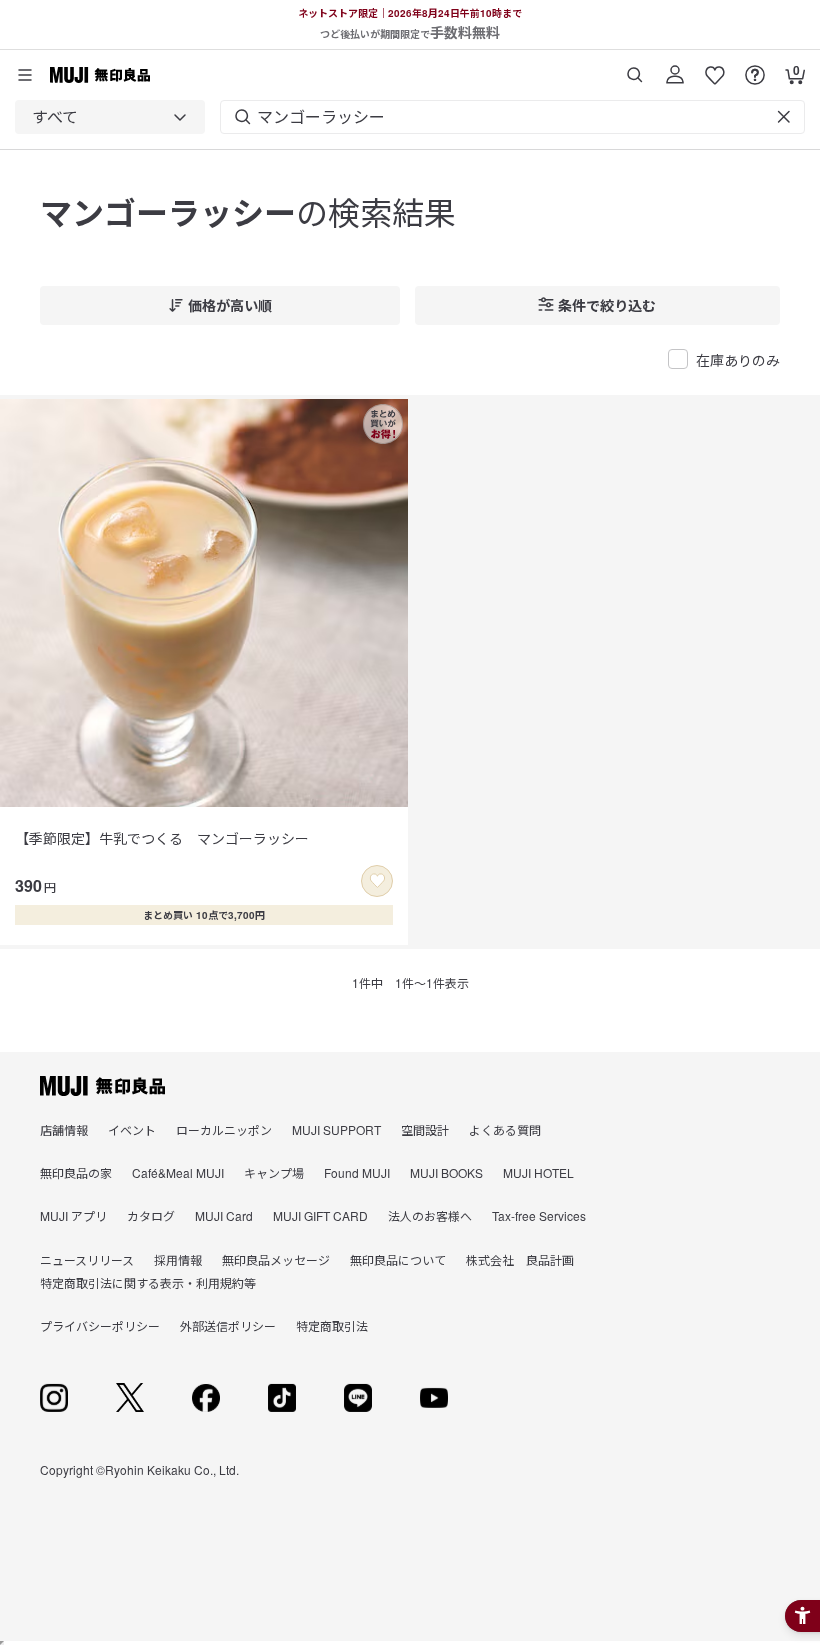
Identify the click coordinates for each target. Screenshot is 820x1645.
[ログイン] (675, 67)
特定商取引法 (332, 1325)
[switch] (377, 881)
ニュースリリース (87, 1259)
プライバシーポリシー (100, 1325)
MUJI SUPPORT (336, 1129)
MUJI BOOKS (446, 1172)
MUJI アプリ (73, 1215)
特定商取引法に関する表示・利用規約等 (148, 1282)
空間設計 (425, 1129)
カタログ (151, 1215)
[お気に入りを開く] (715, 67)
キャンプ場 (274, 1172)
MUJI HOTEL (538, 1172)
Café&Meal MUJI (178, 1172)
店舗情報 (64, 1129)
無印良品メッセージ (276, 1259)
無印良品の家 (76, 1172)
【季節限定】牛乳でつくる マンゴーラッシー (162, 838)
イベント (132, 1129)
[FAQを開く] (755, 67)
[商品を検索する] (635, 67)
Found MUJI (357, 1172)
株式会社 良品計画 (520, 1259)
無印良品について (398, 1259)
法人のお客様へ (430, 1215)
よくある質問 (505, 1129)
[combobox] (110, 117)
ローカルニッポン (224, 1129)
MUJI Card (224, 1215)
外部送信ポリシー (228, 1325)
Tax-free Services (539, 1215)
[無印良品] (102, 1086)
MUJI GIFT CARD (320, 1215)
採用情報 (178, 1259)
